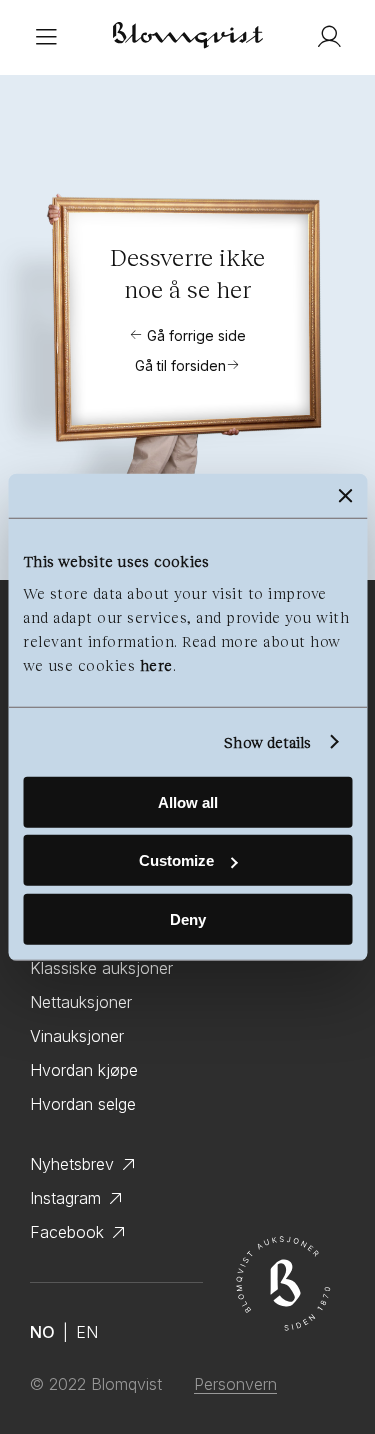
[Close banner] (345, 496)
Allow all (188, 801)
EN (87, 1332)
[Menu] (46, 37)
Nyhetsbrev (72, 1164)
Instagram (65, 1198)
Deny (188, 918)
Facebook (67, 1232)
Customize (176, 860)
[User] (329, 37)
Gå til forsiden (180, 365)
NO (42, 1332)
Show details (267, 742)
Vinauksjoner (77, 1036)
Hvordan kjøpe (84, 1070)
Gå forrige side (196, 335)
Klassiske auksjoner (101, 968)
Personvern (235, 1384)
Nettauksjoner (81, 1002)
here (156, 664)
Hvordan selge (83, 1104)
